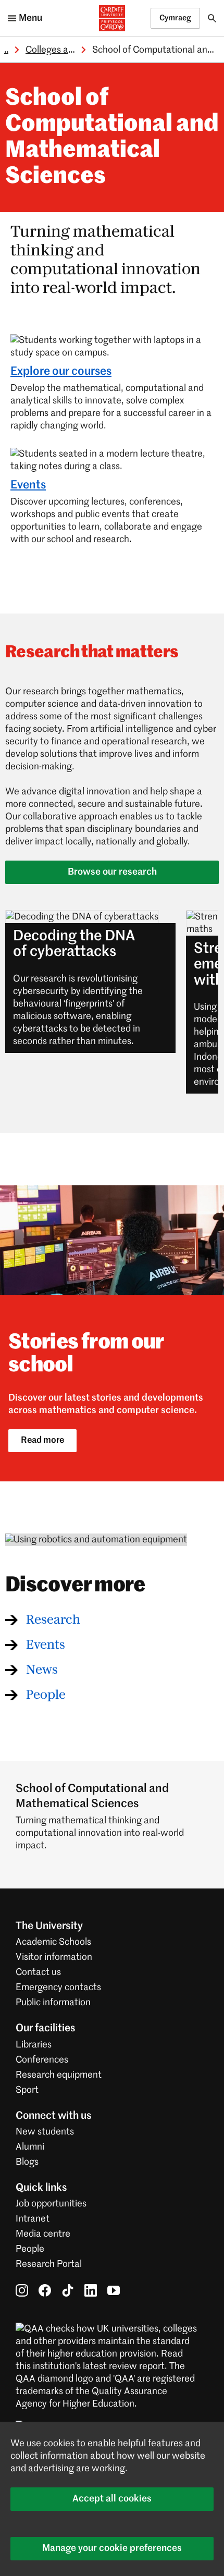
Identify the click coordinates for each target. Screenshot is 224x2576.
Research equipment (59, 2075)
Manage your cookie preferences (112, 2548)
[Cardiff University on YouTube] (114, 2290)
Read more (42, 1440)
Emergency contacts (58, 1988)
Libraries (34, 2045)
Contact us (38, 1972)
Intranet (33, 2219)
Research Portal (49, 2264)
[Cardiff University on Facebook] (45, 2290)
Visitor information (54, 1957)
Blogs (27, 2162)
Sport (27, 2090)
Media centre (43, 2234)
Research (53, 1620)
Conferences (42, 2060)
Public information (53, 2003)
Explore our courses (61, 372)
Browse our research (112, 872)
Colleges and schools (69, 50)
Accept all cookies (112, 2499)
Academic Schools (53, 1942)
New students (45, 2132)
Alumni (30, 2147)
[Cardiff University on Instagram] (22, 2290)
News (42, 1670)
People (46, 1695)
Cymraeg (175, 18)
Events (28, 485)
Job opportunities (51, 2204)
